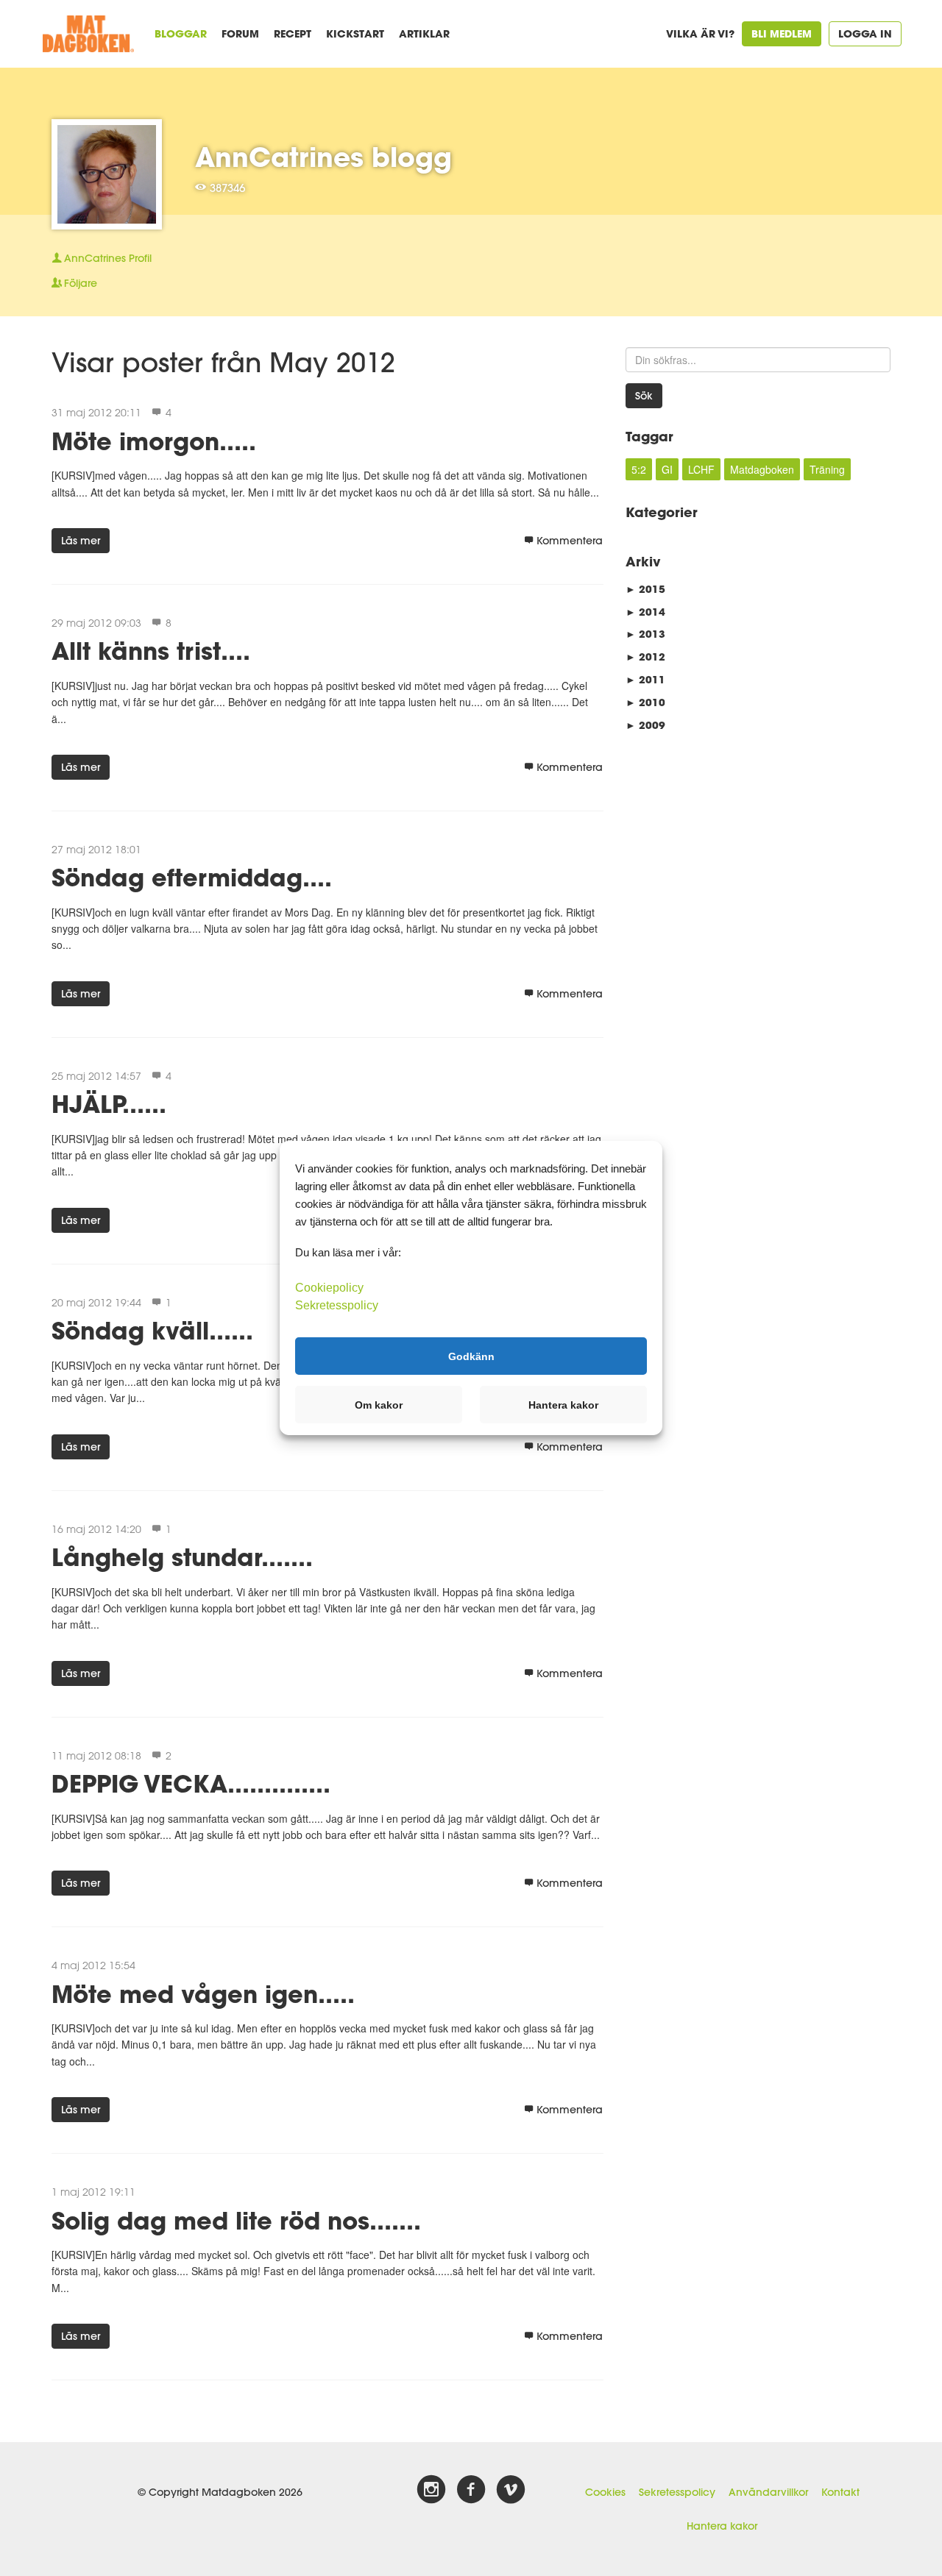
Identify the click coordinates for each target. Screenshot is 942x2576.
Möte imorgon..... (154, 441)
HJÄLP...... (109, 1104)
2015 (645, 589)
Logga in (865, 33)
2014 (645, 612)
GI (667, 469)
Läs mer (81, 541)
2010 (645, 702)
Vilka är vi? (700, 33)
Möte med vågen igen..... (203, 1994)
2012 (645, 657)
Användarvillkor (768, 2492)
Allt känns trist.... (151, 651)
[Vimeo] (511, 2490)
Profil (108, 258)
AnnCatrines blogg (323, 157)
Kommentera (570, 541)
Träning (827, 469)
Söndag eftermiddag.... (192, 877)
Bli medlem (782, 33)
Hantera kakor (722, 2526)
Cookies (605, 2492)
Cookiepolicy (329, 1288)
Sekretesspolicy (677, 2492)
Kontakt (840, 2492)
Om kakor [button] (379, 1405)
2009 (645, 725)
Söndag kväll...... (152, 1330)
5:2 (639, 469)
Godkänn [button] (471, 1356)
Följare (81, 283)
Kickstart (355, 33)
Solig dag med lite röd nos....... (236, 2220)
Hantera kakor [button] (563, 1405)
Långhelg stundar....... (182, 1557)
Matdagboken (762, 469)
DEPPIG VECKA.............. (191, 1783)
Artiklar (424, 33)
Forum (240, 33)
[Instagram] (431, 2490)
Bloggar (181, 33)
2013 (645, 634)
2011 (645, 679)
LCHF (701, 469)
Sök (644, 396)
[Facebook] (471, 2490)
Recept (293, 33)
